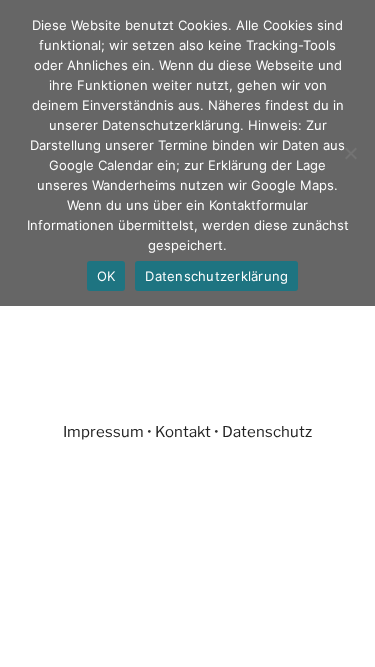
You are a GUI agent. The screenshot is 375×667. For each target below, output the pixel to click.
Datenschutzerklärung (216, 276)
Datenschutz (267, 432)
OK (106, 276)
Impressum (103, 432)
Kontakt (183, 432)
